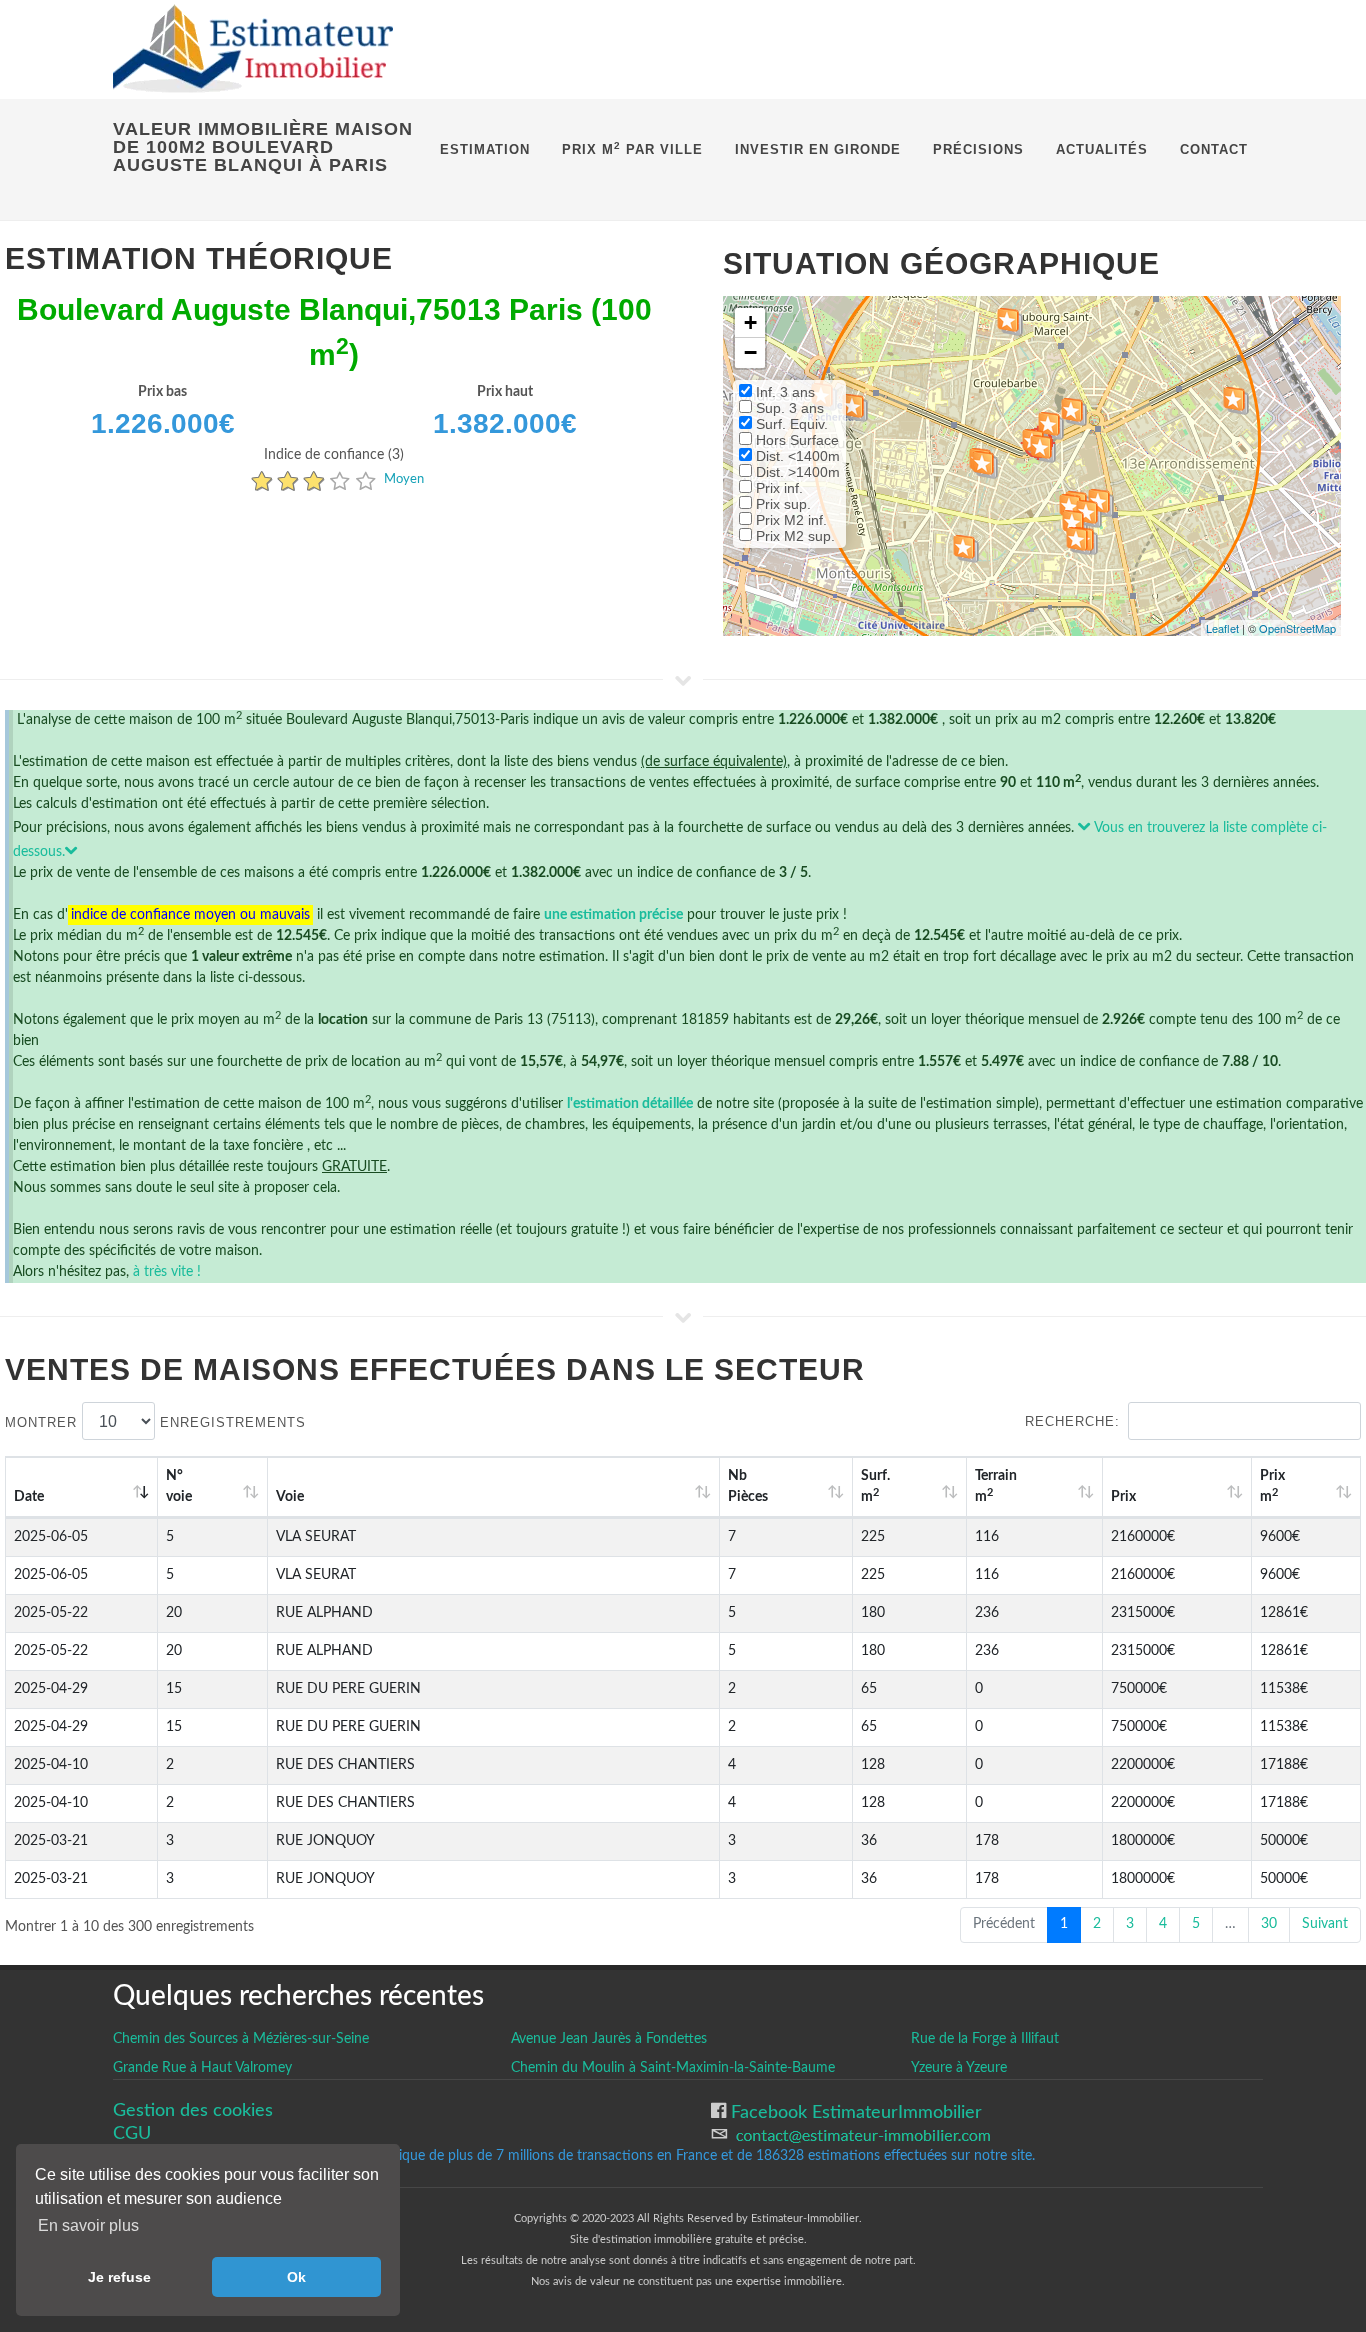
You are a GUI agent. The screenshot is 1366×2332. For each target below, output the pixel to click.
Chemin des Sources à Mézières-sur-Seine (241, 2039)
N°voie (179, 1486)
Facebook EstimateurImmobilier (854, 2112)
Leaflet (1222, 628)
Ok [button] (296, 2277)
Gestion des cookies (193, 2110)
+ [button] (750, 322)
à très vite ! (167, 1272)
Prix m (1272, 1486)
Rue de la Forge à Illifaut (985, 2039)
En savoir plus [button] (88, 2225)
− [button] (750, 352)
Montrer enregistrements (155, 1422)
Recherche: (1072, 1421)
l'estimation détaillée (630, 1104)
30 (1269, 1924)
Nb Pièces (748, 1486)
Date (29, 1497)
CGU (132, 2133)
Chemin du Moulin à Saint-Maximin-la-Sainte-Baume (673, 2068)
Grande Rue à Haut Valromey (202, 2068)
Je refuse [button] (119, 2277)
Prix (1123, 1497)
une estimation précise (613, 915)
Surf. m (875, 1486)
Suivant (1325, 1924)
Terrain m (996, 1486)
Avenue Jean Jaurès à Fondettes (609, 2039)
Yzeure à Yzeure (959, 2068)
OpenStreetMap (1297, 628)
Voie (290, 1497)
